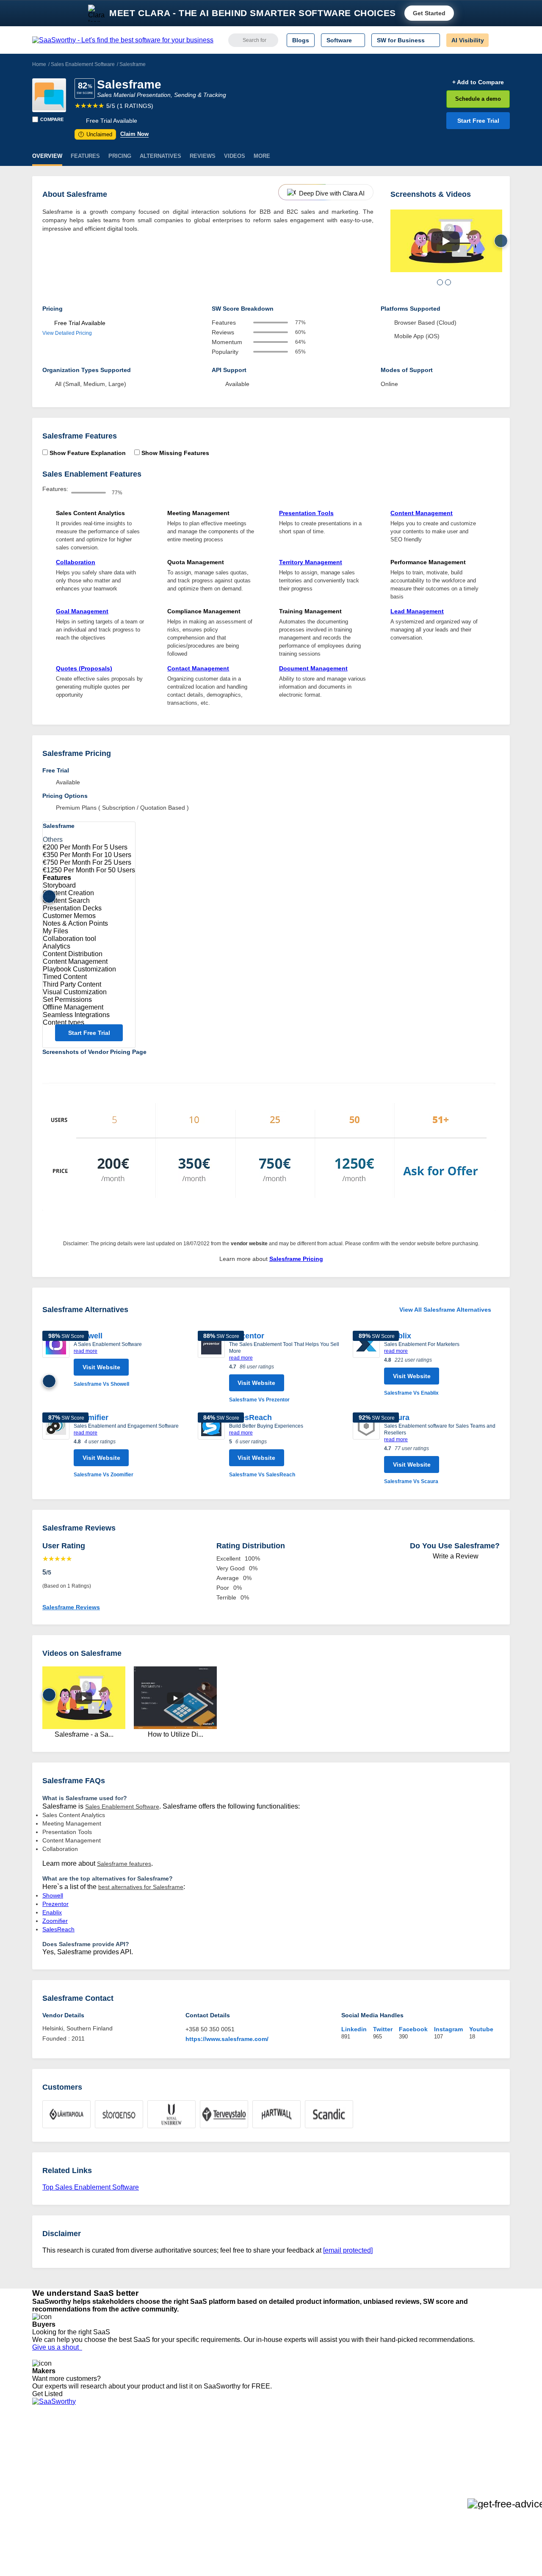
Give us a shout (57, 2347)
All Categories (51, 2449)
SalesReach (250, 1418)
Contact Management (198, 668)
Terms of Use (113, 2449)
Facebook (413, 2029)
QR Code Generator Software (262, 2464)
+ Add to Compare (478, 82)
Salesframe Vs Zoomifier (104, 1475)
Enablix (52, 1912)
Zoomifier (91, 1418)
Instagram (448, 2029)
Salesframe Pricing (296, 1259)
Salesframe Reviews (71, 1607)
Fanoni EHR (148, 2464)
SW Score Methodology (64, 2487)
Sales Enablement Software (83, 64)
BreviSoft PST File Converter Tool (177, 2487)
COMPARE (52, 119)
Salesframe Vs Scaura (411, 1481)
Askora (141, 2502)
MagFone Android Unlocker (169, 2456)
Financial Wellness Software (260, 2510)
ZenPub (143, 2449)
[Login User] (499, 40)
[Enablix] (366, 1364)
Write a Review (455, 1556)
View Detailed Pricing (67, 333)
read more (86, 1351)
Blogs (301, 40)
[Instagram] (475, 2449)
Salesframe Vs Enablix (411, 1393)
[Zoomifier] (56, 1446)
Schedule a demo (478, 99)
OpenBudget (149, 2494)
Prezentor (247, 1336)
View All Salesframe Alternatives (445, 1310)
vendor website (249, 1244)
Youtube (481, 2029)
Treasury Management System (263, 2502)
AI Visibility (468, 40)
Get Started (429, 13)
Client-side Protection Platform (263, 2471)
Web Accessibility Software (257, 2487)
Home (39, 64)
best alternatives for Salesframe (141, 1887)
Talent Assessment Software (260, 2494)
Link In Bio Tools (244, 2479)
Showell (53, 1895)
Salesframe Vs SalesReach (262, 1475)
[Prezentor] (211, 1367)
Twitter (383, 2029)
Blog (38, 2479)
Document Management (313, 668)
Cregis (141, 2479)
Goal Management (82, 611)
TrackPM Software (157, 2441)
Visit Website (101, 1367)
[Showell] (56, 1360)
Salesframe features (124, 1864)
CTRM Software (243, 2456)
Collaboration (76, 562)
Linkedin (354, 2029)
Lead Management (417, 611)
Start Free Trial (478, 121)
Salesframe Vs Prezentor (259, 1400)
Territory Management (311, 562)
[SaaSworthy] (123, 40)
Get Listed (49, 2394)
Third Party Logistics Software (262, 2449)
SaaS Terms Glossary (61, 2494)
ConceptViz (147, 2510)
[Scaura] (366, 1449)
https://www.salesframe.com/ (227, 2039)
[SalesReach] (211, 1446)
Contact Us (47, 2502)
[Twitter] (466, 2449)
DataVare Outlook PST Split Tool (175, 2471)
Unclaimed (96, 134)
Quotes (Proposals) (84, 668)
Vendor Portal (50, 2464)
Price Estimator (53, 2456)
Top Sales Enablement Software (91, 2187)
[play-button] (445, 241)
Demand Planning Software (259, 2441)
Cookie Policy (113, 2456)
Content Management (422, 513)
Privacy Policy (114, 2441)
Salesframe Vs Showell (101, 1384)
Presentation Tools (306, 513)
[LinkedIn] (470, 2449)
